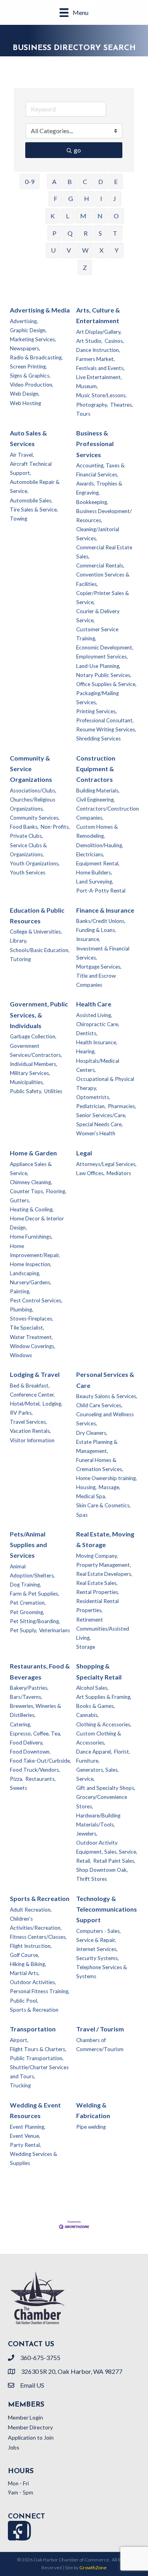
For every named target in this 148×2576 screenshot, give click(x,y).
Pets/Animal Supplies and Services (28, 1545)
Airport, (19, 2040)
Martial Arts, (25, 1973)
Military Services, (30, 1073)
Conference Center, (32, 1395)
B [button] (70, 181)
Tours (83, 414)
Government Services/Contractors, (36, 1050)
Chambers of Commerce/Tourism (100, 2045)
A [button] (54, 181)
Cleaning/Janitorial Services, (98, 534)
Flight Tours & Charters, (38, 2049)
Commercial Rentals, (100, 565)
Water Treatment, (31, 1337)
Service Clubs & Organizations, (28, 850)
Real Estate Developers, (104, 1574)
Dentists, (87, 1033)
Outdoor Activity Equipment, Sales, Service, (107, 1847)
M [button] (83, 216)
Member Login (25, 2417)
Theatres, (122, 405)
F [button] (55, 198)
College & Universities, (36, 932)
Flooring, (56, 1191)
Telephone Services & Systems (102, 1972)
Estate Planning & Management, (97, 1446)
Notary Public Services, (104, 675)
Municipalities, (27, 1082)
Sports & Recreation (40, 1898)
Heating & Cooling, (32, 1209)
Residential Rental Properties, (97, 1606)
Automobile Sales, (31, 500)
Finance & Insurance (105, 910)
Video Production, (32, 385)
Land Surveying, (95, 882)
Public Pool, (24, 2001)
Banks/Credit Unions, (101, 921)
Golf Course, (24, 1955)
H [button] (87, 198)
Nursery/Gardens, (31, 1282)
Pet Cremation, (28, 1603)
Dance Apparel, (94, 1752)
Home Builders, (94, 872)
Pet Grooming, (27, 1612)
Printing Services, (96, 711)
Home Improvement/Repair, (35, 1251)
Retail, (84, 1861)
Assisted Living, (94, 1015)
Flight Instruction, (31, 1946)
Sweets (19, 1788)
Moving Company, (97, 1556)
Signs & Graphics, (30, 376)
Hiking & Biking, (28, 1964)
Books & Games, (96, 1706)
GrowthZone (93, 2568)
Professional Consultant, (105, 720)
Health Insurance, (97, 1042)
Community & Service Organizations (31, 769)
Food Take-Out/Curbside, (40, 1761)
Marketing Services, (33, 339)
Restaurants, (40, 1779)
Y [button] (116, 250)
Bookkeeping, (92, 502)
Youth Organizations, (35, 863)
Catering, (21, 1724)
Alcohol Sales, (92, 1688)
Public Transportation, (37, 2058)
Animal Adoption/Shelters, (32, 1571)
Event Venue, (25, 2136)
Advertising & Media (40, 310)
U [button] (53, 250)
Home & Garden (33, 1153)
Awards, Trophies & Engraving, (99, 488)
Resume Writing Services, (106, 729)
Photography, (92, 405)
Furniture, (88, 1761)
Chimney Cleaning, (31, 1182)
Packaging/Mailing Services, (97, 698)
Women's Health (96, 1133)
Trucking (20, 2085)
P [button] (54, 233)
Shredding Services (98, 738)
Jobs (14, 2447)
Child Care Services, (99, 1405)
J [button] (115, 198)
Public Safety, (26, 1091)
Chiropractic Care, (98, 1024)
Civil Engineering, (96, 800)
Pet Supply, (23, 1630)
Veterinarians (54, 1630)
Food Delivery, (27, 1743)
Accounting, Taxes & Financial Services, (100, 470)
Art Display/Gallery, (99, 332)
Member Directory (30, 2427)
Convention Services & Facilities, (103, 579)
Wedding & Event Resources (35, 2110)
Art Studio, (89, 341)
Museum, (87, 386)
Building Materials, (98, 790)
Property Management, (104, 1565)
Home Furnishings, (31, 1237)
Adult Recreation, (31, 1910)
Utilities (53, 1091)
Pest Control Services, (36, 1300)
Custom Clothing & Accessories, (99, 1738)
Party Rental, (25, 2145)
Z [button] (85, 267)
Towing (19, 519)
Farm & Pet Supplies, (35, 1594)
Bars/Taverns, (26, 1697)
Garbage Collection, (33, 1036)
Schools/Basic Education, (40, 950)
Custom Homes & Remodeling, (97, 831)
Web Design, (25, 394)
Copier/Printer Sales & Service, (103, 598)
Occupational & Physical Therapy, (105, 1083)
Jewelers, (87, 1834)
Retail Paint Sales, (114, 1861)
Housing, (86, 1487)
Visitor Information (32, 1440)
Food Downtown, (30, 1752)
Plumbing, (22, 1309)
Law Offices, (90, 1173)
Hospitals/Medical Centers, (98, 1065)
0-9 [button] (30, 181)
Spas (82, 1515)
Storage (86, 1647)
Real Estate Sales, (97, 1583)
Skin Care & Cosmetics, (103, 1505)
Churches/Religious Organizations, (33, 804)
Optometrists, (93, 1097)
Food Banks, (24, 827)
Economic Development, (105, 647)
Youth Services (28, 872)
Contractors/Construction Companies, (108, 813)
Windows (21, 1355)
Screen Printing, (28, 366)
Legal (84, 1153)
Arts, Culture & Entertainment (98, 315)
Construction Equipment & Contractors (96, 769)
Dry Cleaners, (92, 1433)
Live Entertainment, (99, 377)
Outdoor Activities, (33, 1982)
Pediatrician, (91, 1106)
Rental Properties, (98, 1592)
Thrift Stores (92, 1879)
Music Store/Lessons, (101, 395)
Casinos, (114, 341)
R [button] (86, 233)
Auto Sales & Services (28, 438)
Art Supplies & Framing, (104, 1697)
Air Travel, (22, 455)
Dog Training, (25, 1585)
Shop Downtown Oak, (102, 1870)
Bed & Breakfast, (30, 1386)
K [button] (53, 216)
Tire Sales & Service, (34, 510)
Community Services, (35, 818)
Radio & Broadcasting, (36, 357)
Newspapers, (25, 348)
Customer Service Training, (97, 634)
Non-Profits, (55, 827)
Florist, (122, 1752)
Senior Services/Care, (101, 1115)
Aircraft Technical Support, (31, 468)
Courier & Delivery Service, (98, 616)
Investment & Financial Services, (103, 953)
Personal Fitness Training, (40, 1991)
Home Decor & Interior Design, (37, 1223)
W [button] (85, 250)
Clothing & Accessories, (104, 1724)
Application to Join (31, 2437)
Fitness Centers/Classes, (38, 1937)
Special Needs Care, (99, 1124)
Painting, (20, 1291)
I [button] (101, 198)
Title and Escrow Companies (96, 980)
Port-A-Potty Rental (101, 891)
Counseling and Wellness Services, (105, 1419)
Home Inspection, (31, 1264)
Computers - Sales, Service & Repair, (98, 1935)
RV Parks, (21, 1413)
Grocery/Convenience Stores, (102, 1801)
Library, (19, 941)
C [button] (85, 181)
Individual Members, (34, 1064)
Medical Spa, (91, 1496)
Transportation (33, 2029)
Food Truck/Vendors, (35, 1770)
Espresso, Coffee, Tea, (36, 1733)
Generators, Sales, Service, (97, 1774)
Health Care (94, 1004)
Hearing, (86, 1051)
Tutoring (20, 959)
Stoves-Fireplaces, (32, 1319)
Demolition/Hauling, (100, 845)
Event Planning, (28, 2127)
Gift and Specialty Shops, (106, 1788)
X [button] (101, 250)
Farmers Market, (96, 359)
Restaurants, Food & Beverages (40, 1671)
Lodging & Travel (35, 1374)
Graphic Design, (28, 330)
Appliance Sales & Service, (31, 1169)
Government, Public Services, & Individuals (39, 1015)
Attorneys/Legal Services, (106, 1164)
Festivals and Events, (100, 368)
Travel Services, (28, 1422)
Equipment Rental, (98, 863)
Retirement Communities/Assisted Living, (103, 1629)
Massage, (110, 1487)
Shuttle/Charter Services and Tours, (39, 2072)
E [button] (116, 181)
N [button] (100, 216)
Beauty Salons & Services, (107, 1396)
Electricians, (90, 854)
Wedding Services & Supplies (34, 2158)
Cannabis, (87, 1715)
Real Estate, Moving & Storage (105, 1539)
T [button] (115, 233)
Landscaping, (25, 1273)
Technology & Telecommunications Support (107, 1909)
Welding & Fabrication (93, 2110)
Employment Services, (102, 657)
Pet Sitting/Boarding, (35, 1621)
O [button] (116, 216)
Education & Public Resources (37, 915)
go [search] (77, 150)
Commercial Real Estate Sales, (104, 552)
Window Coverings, (33, 1346)
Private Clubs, (26, 836)
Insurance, (88, 939)
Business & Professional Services (95, 444)
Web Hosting (25, 403)
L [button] (67, 216)
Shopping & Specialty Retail (99, 1671)
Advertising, (24, 321)
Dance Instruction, (98, 350)
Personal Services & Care (105, 1380)
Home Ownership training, (107, 1478)
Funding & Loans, (96, 930)
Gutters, (20, 1200)
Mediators (119, 1173)
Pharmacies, (122, 1106)
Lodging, (52, 1404)
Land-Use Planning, (98, 666)
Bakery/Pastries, (29, 1688)
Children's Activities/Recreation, (36, 1923)
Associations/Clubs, (33, 790)
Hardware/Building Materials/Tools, (98, 1820)
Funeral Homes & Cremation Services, (100, 1465)
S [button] (100, 233)
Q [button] (70, 233)
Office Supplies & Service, (106, 684)
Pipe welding (91, 2127)
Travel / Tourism (100, 2029)
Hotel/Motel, (25, 1404)
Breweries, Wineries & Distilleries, (36, 1710)
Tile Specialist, (27, 1328)
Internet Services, (97, 1949)
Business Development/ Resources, (104, 516)
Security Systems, (97, 1958)
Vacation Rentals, (30, 1431)
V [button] (69, 250)
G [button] (71, 198)
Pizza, (17, 1779)
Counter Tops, (27, 1191)
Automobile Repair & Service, (35, 486)
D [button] (101, 181)
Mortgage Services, (99, 967)
